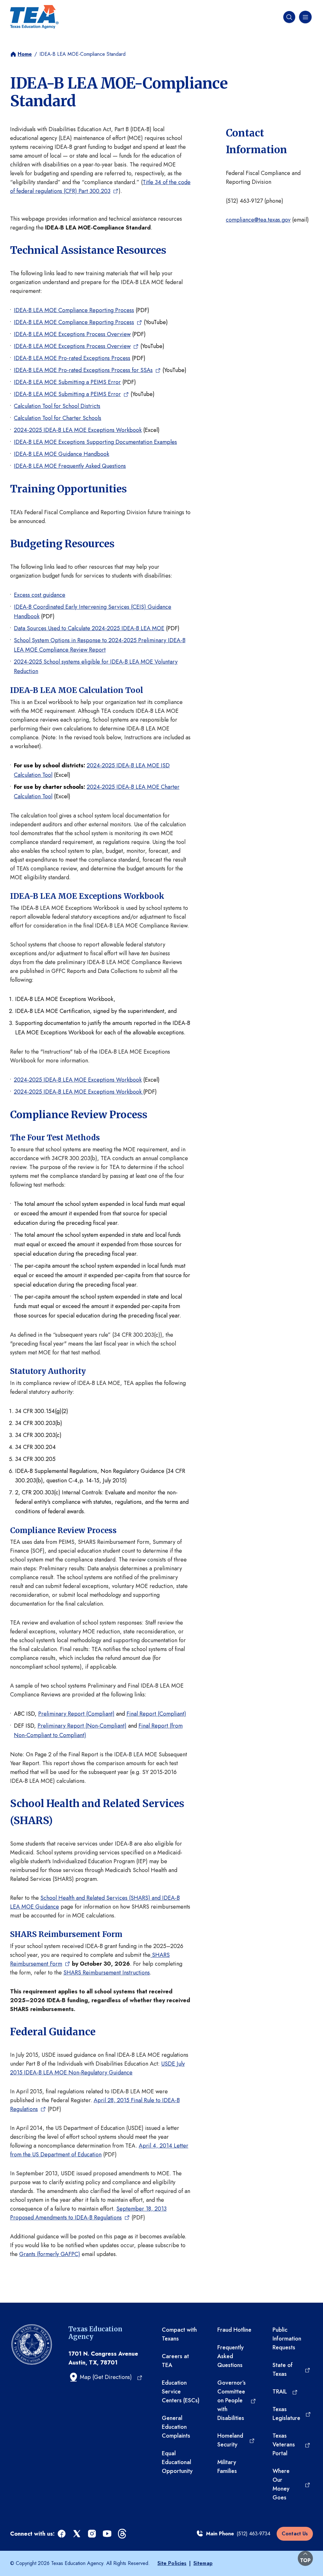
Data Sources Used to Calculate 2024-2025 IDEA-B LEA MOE (89, 628)
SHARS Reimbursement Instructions (107, 1973)
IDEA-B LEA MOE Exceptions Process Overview (72, 334)
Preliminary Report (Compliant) (76, 1714)
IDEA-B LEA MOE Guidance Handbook (62, 454)
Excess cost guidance (40, 595)
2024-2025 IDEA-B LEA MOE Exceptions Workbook (78, 430)
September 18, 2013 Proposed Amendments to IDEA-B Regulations (88, 2213)
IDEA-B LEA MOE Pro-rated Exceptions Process (72, 358)
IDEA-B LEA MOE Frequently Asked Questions (70, 466)
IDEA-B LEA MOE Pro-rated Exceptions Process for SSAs (83, 370)
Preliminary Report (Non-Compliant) (82, 1726)
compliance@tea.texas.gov (258, 220)
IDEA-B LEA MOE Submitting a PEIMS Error (67, 382)
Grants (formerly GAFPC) (50, 2254)
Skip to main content (26, 6)
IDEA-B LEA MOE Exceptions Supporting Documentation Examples (95, 442)
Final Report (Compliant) (156, 1714)
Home (25, 54)
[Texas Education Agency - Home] (34, 17)
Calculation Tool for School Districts (57, 406)
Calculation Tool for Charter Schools (58, 418)
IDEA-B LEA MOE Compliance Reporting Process (74, 310)
